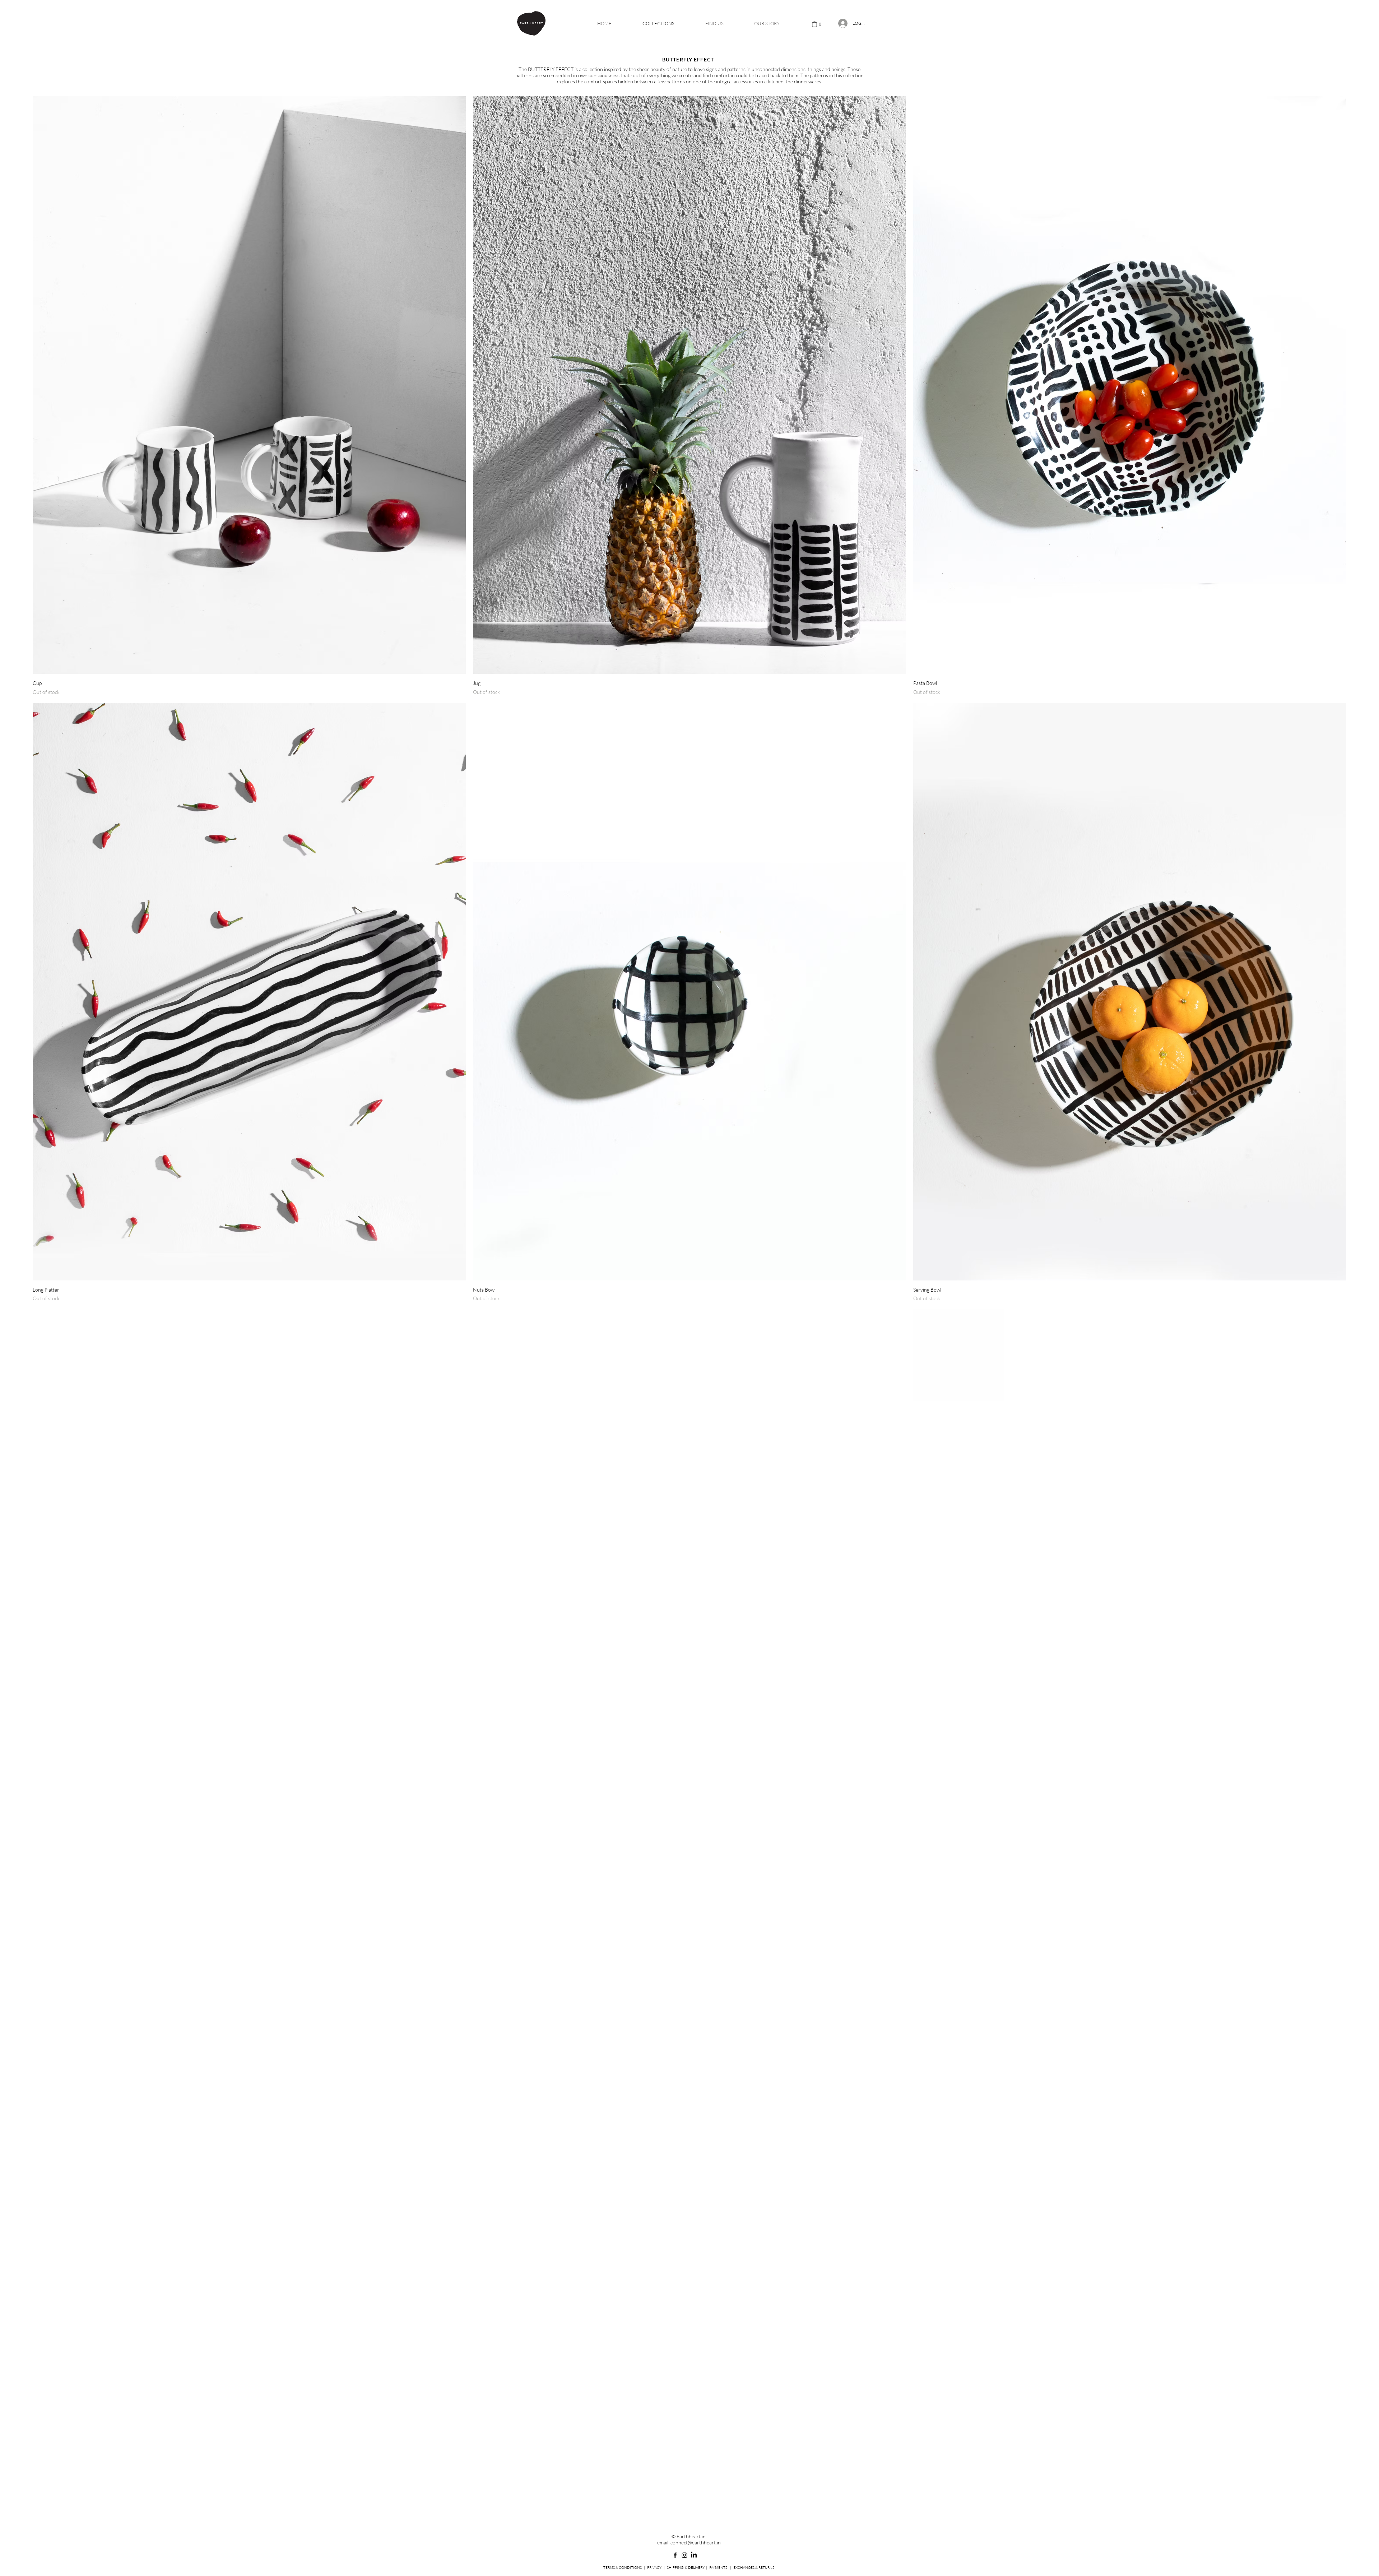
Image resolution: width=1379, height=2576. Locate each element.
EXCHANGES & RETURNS (754, 2568)
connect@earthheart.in (696, 2542)
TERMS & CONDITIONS (623, 2568)
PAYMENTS (718, 2568)
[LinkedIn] (694, 2555)
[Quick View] (249, 385)
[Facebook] (675, 2555)
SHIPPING (675, 2568)
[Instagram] (684, 2555)
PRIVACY (654, 2568)
